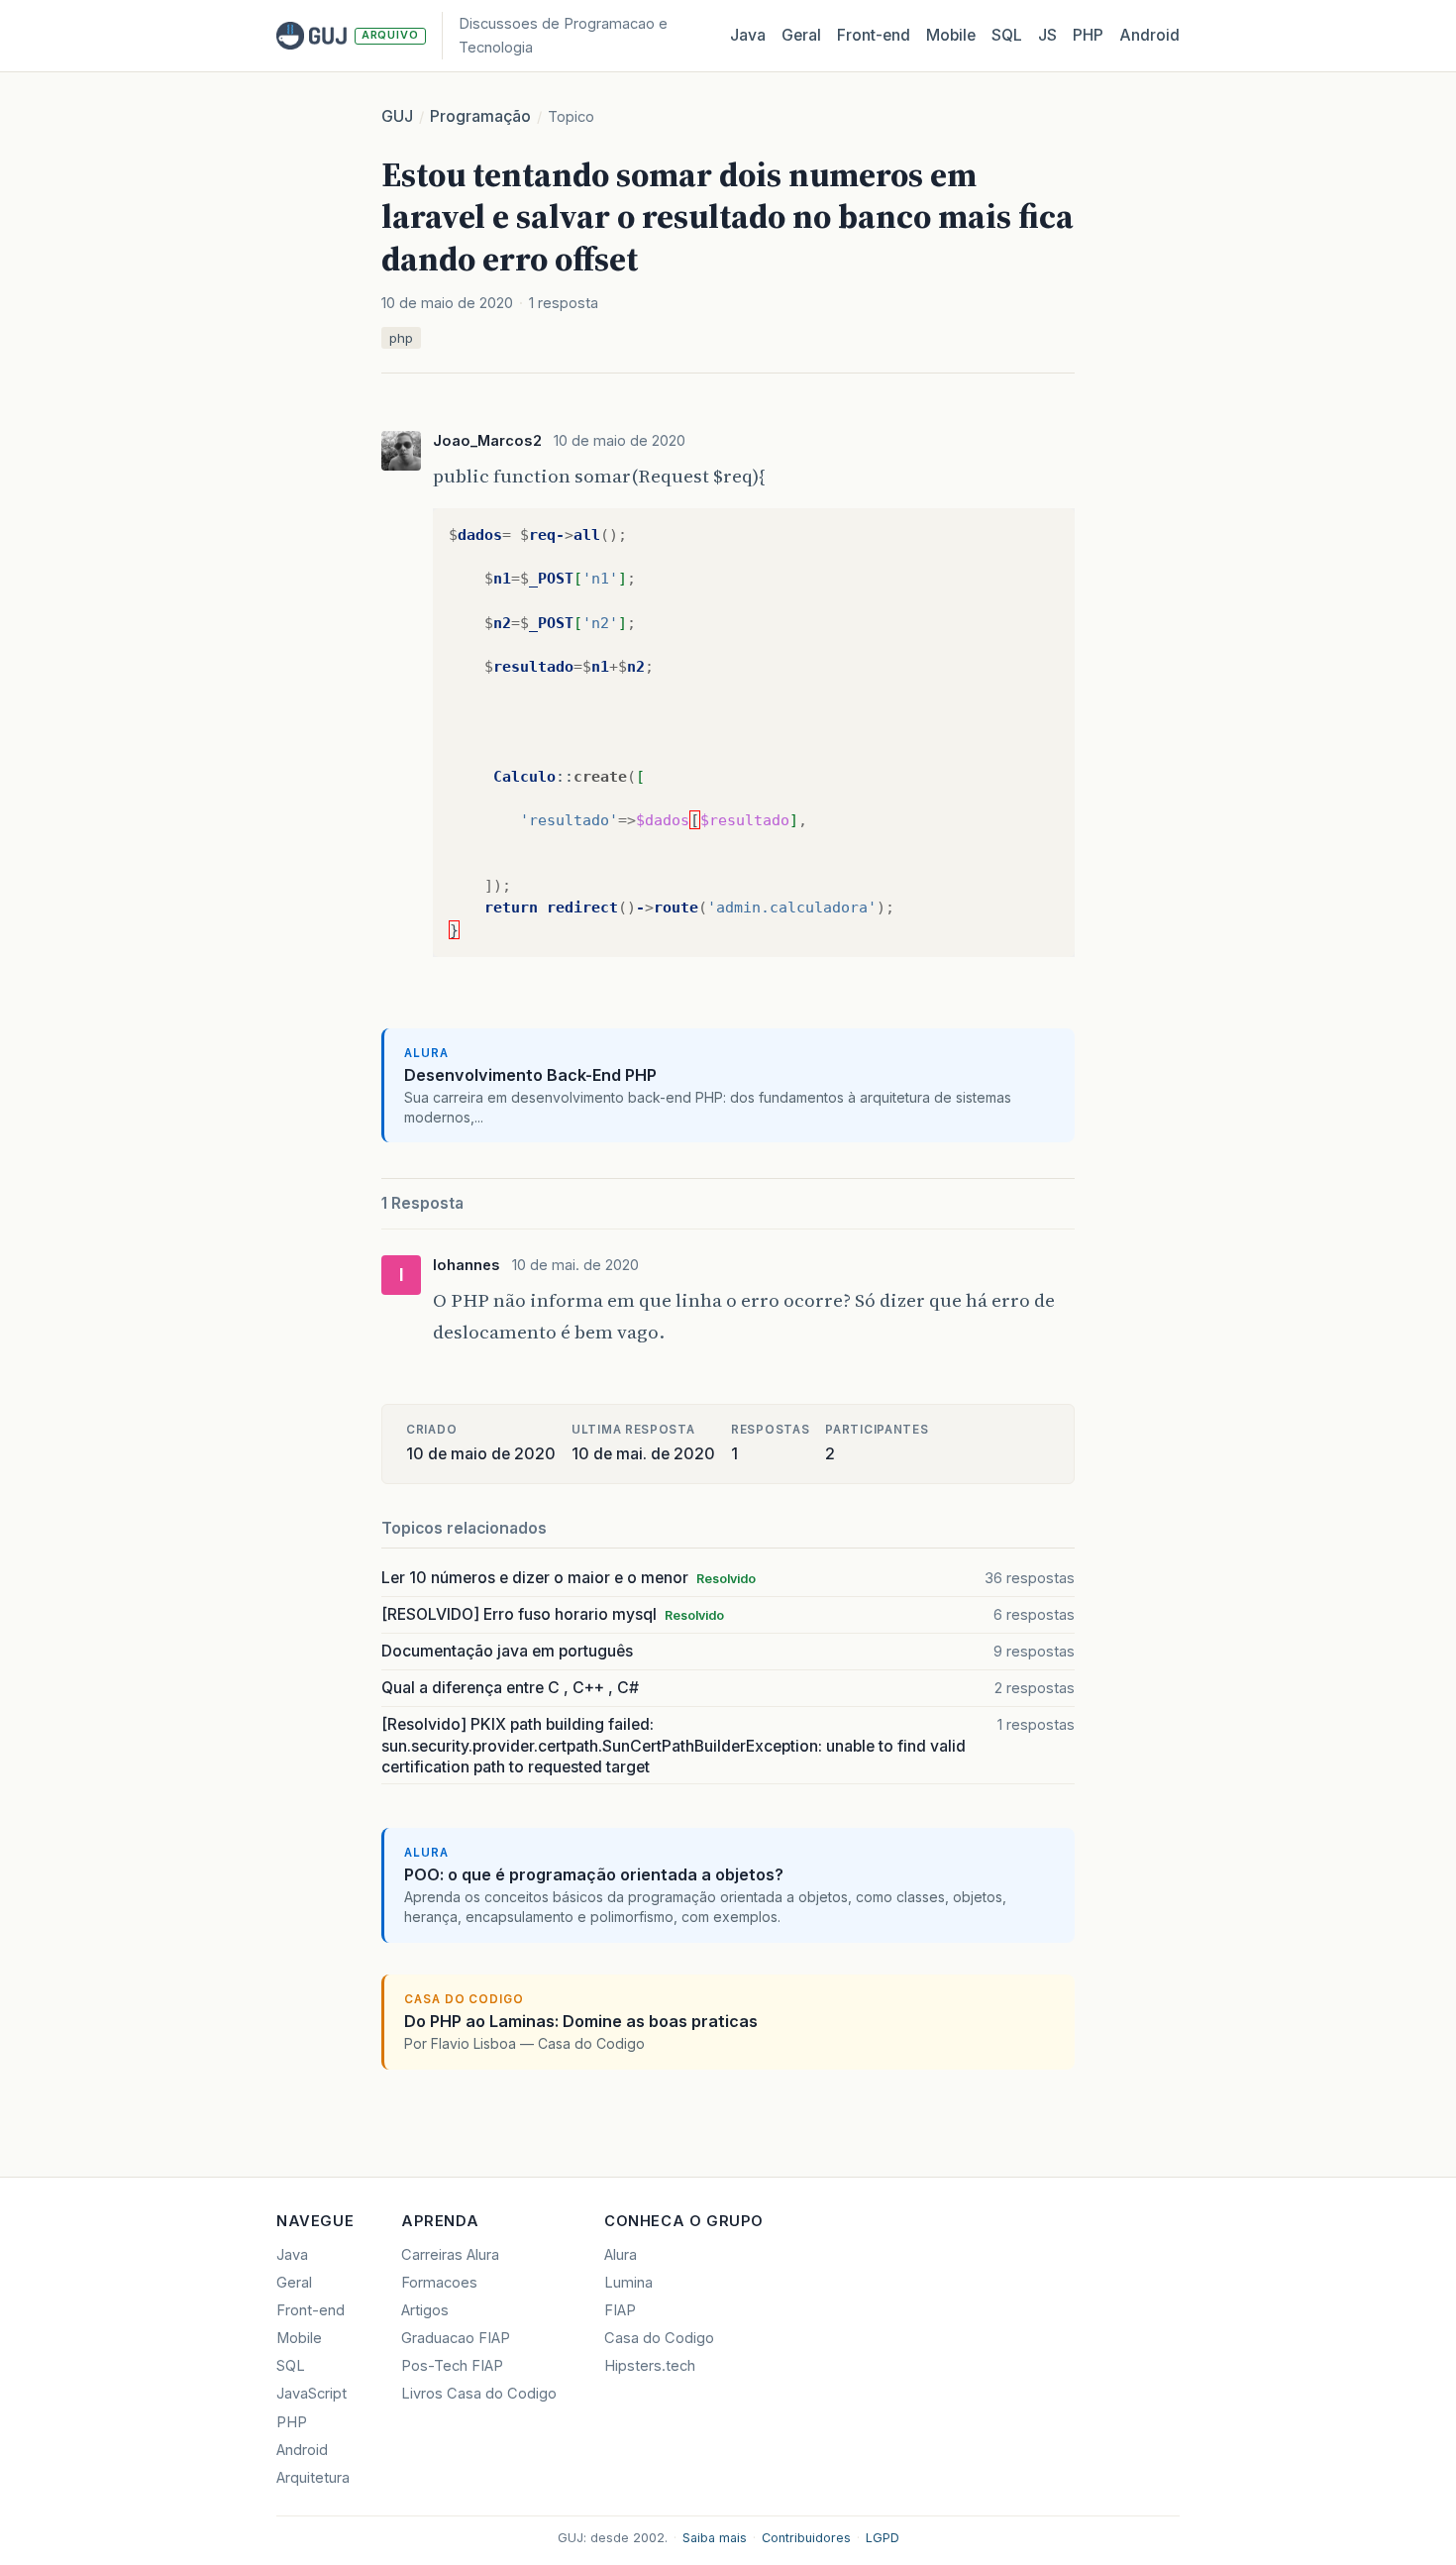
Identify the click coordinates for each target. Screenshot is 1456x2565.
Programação (480, 116)
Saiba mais (715, 2538)
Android (1149, 35)
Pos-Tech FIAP (452, 2366)
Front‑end (874, 35)
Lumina (628, 2283)
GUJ (397, 116)
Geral (801, 35)
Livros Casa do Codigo (479, 2394)
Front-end (311, 2310)
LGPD (883, 2538)
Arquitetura (313, 2478)
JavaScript (312, 2394)
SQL (1007, 35)
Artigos (425, 2310)
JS (1047, 35)
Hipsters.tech (650, 2366)
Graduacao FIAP (456, 2338)
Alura (621, 2255)
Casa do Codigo (659, 2338)
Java (748, 35)
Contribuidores (806, 2538)
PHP (1088, 35)
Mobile (951, 35)
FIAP (620, 2310)
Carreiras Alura (450, 2255)
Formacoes (439, 2283)
